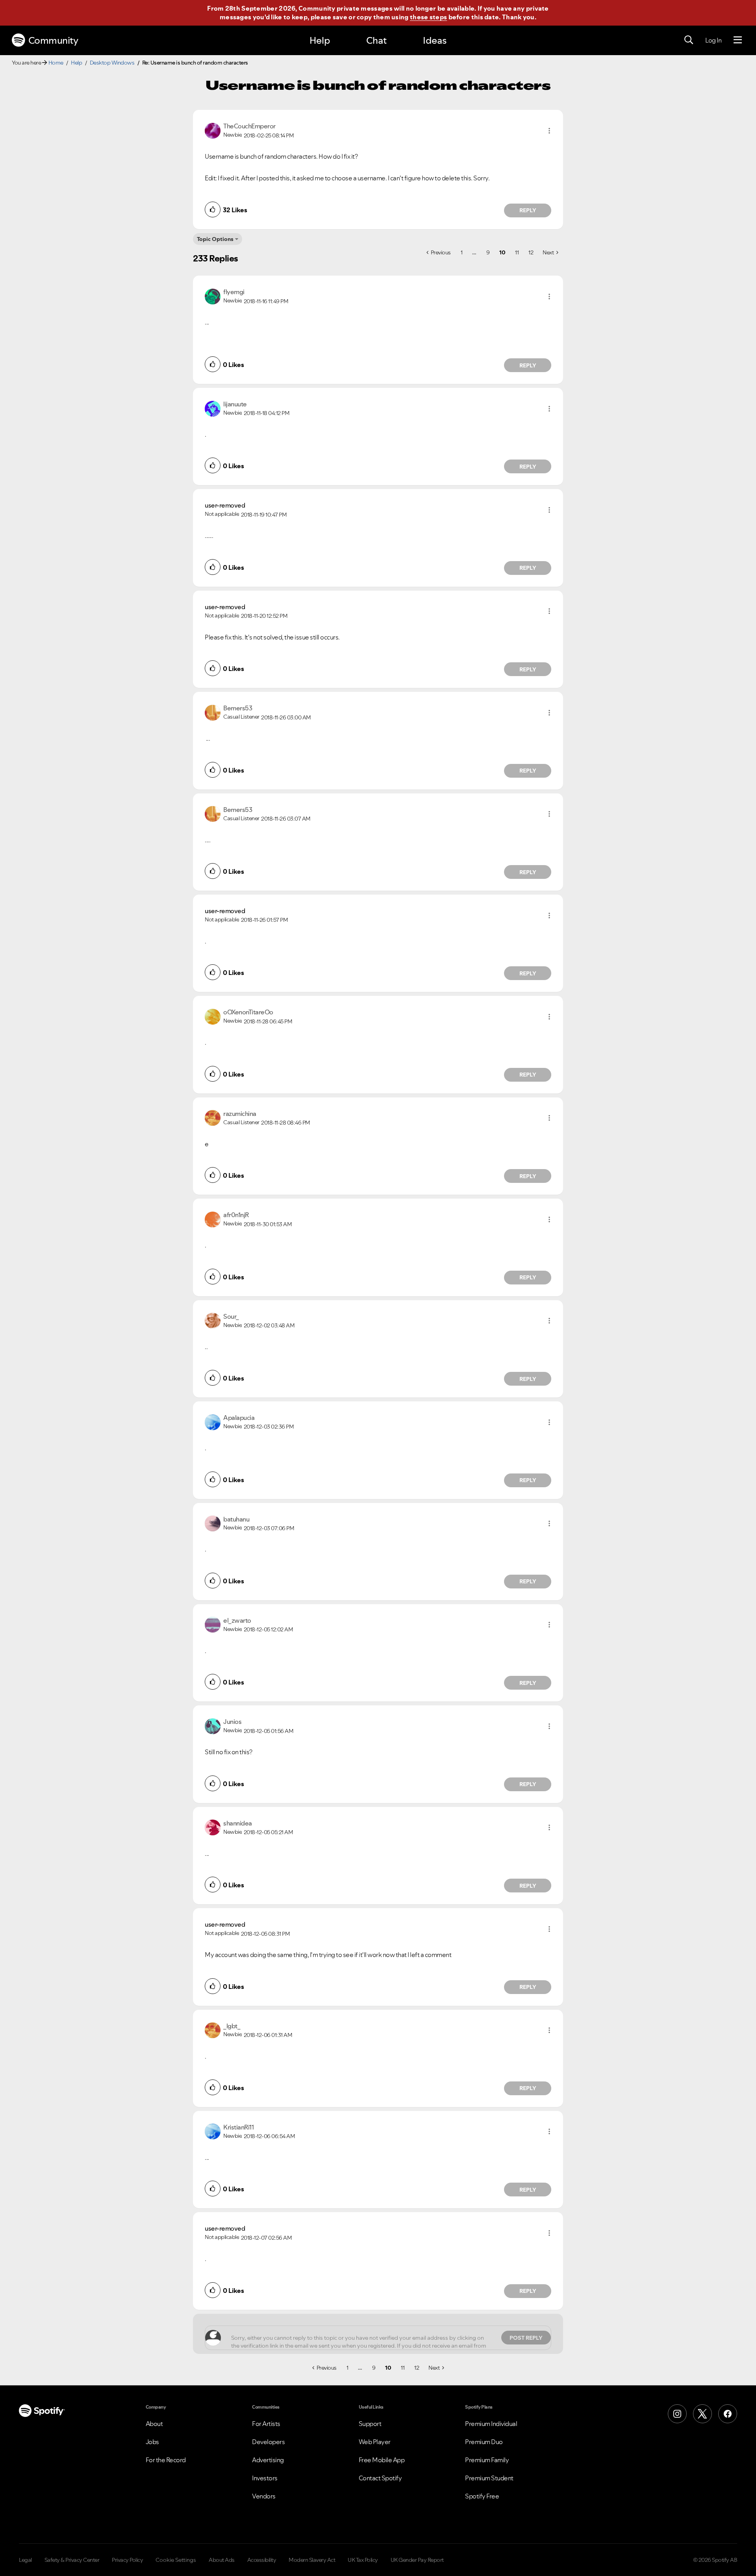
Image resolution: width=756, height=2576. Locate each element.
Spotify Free (482, 2496)
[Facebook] (728, 2414)
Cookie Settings (176, 2560)
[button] (549, 131)
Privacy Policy (127, 2560)
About (154, 2424)
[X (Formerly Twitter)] (702, 2414)
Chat (376, 40)
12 (531, 252)
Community (53, 40)
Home (56, 63)
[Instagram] (677, 2414)
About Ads (222, 2560)
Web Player (375, 2442)
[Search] (689, 40)
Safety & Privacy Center (72, 2560)
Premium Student (489, 2478)
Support (370, 2424)
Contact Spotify (380, 2478)
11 (517, 252)
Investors (265, 2478)
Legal (25, 2560)
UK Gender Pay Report (417, 2560)
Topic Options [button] (215, 239)
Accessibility (262, 2560)
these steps (428, 17)
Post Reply (526, 2338)
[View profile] (213, 130)
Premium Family (487, 2460)
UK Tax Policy (363, 2560)
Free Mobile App (382, 2460)
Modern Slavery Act (312, 2560)
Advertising (268, 2460)
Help (320, 40)
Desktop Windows (112, 63)
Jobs (152, 2442)
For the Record (166, 2460)
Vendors (264, 2496)
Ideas (435, 40)
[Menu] (738, 40)
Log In (713, 40)
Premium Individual (491, 2424)
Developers (268, 2442)
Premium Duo (484, 2442)
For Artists (266, 2424)
